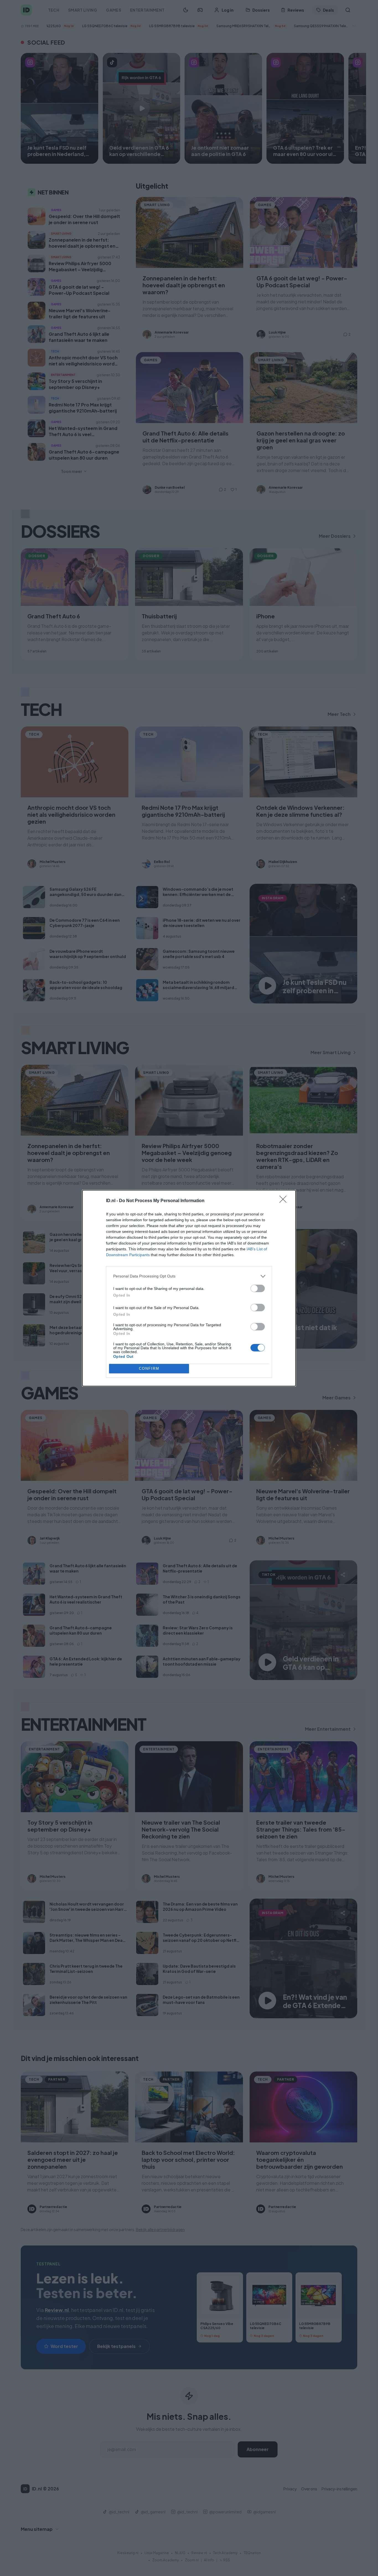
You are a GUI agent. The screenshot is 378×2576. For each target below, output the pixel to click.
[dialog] (189, 1288)
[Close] (285, 1201)
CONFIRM (149, 1368)
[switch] (258, 1288)
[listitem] (189, 1276)
